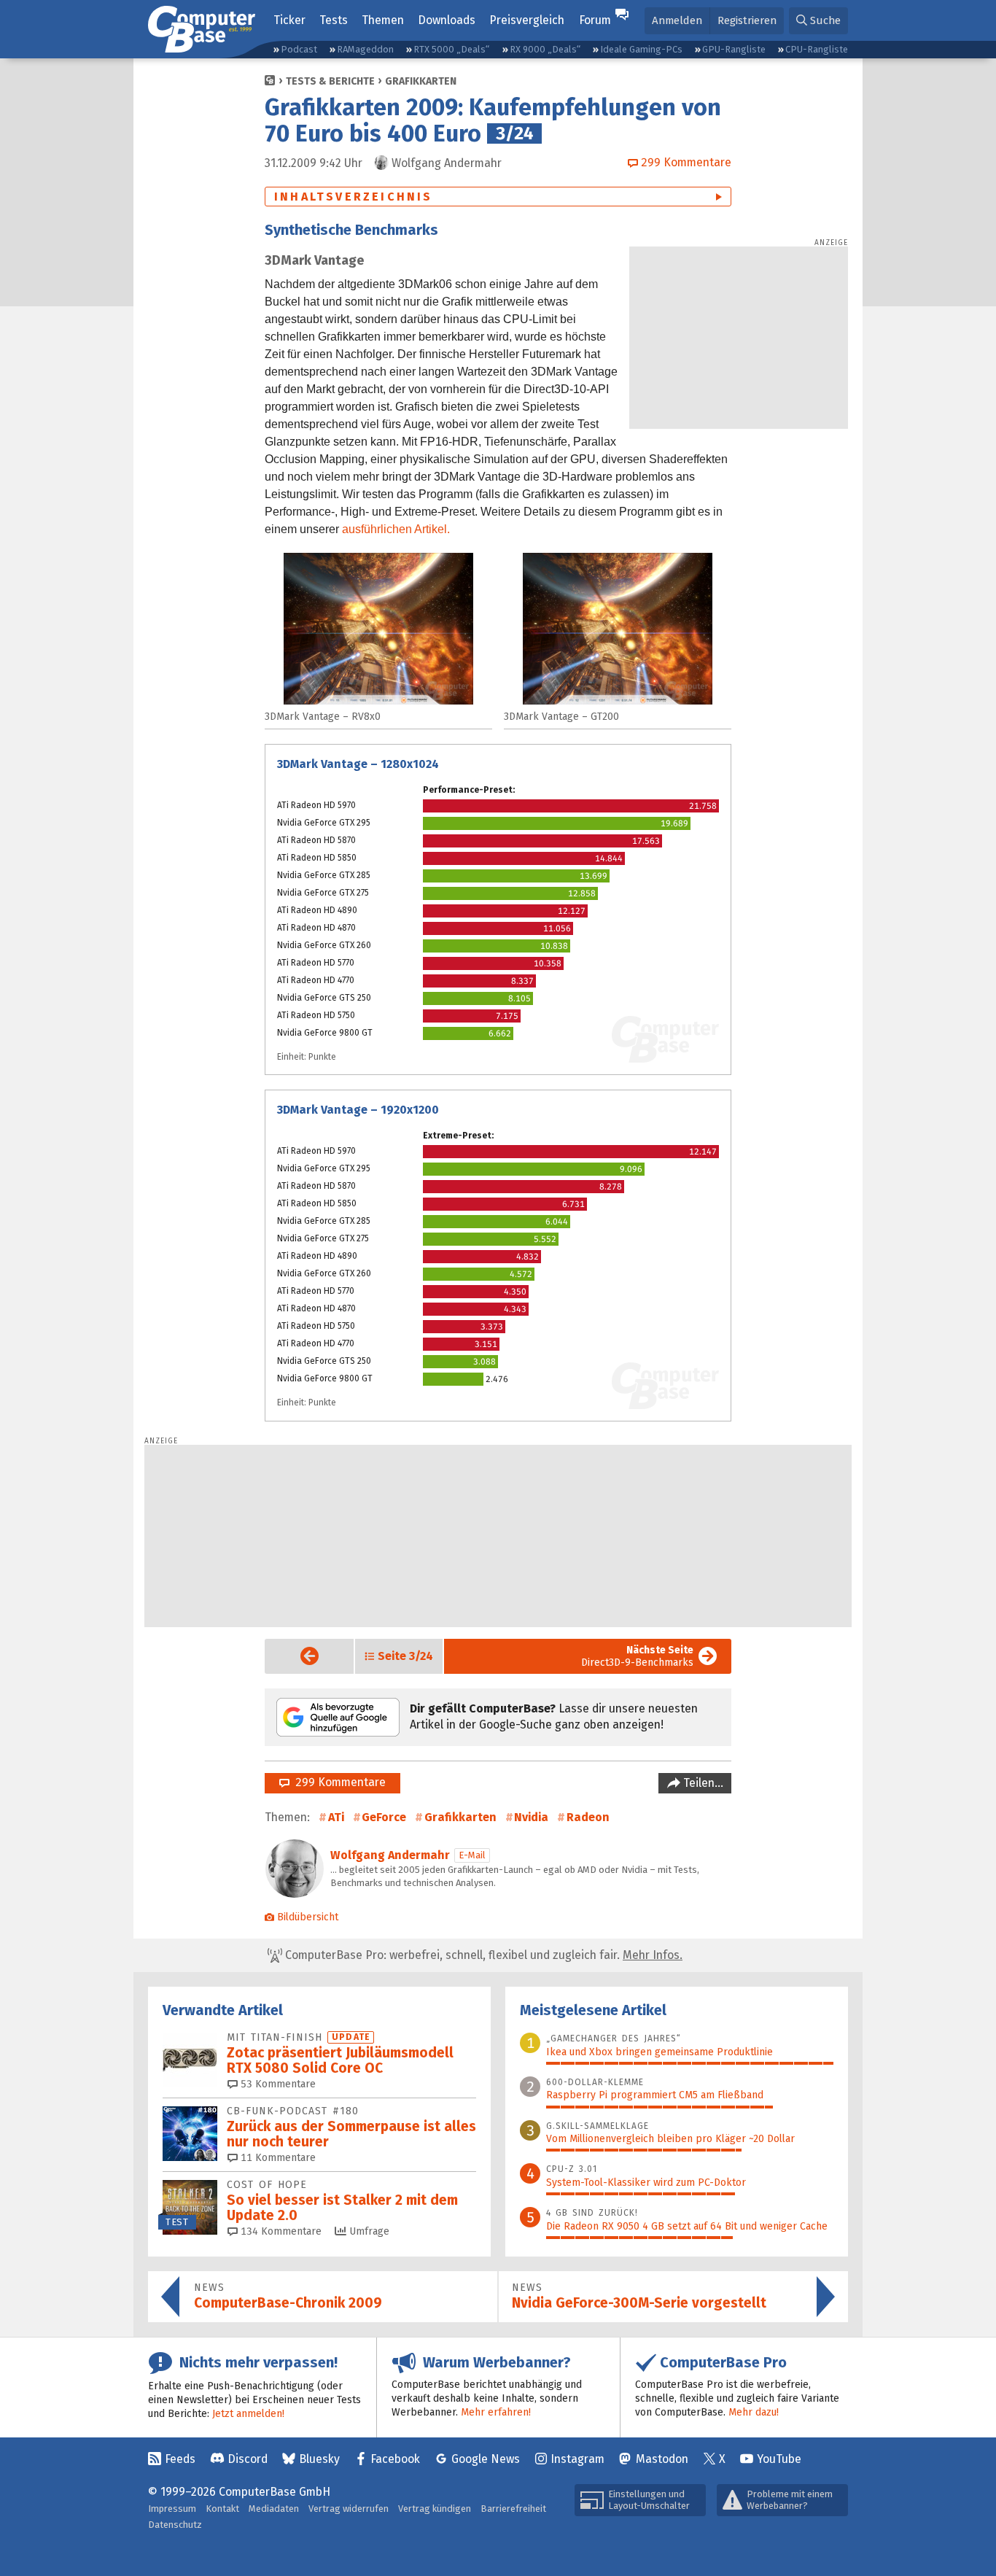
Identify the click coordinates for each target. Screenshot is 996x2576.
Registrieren (747, 20)
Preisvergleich (527, 20)
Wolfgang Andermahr (390, 1855)
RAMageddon (365, 49)
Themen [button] (383, 20)
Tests (334, 20)
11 (277, 2158)
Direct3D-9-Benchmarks (637, 1656)
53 (277, 2084)
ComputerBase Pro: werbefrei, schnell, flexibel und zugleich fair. (482, 1955)
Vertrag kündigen (435, 2509)
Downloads (447, 20)
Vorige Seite (298, 1656)
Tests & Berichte (330, 81)
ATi (336, 1817)
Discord (248, 2459)
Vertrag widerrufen (349, 2509)
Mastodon (662, 2459)
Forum (595, 20)
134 (280, 2231)
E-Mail (472, 1855)
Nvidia (531, 1817)
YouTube (779, 2459)
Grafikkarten (421, 81)
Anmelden (677, 20)
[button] (818, 21)
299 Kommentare (338, 1782)
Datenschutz (175, 2525)
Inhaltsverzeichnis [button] (354, 197)
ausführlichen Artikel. (396, 529)
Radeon (588, 1817)
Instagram (577, 2459)
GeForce (384, 1817)
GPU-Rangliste (734, 49)
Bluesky (319, 2459)
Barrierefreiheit (513, 2509)
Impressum (172, 2509)
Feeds (180, 2459)
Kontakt (222, 2509)
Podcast (299, 49)
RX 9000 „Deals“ (545, 49)
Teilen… (702, 1783)
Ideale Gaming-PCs (641, 49)
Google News (486, 2459)
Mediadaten (274, 2509)
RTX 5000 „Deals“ (451, 49)
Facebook (395, 2459)
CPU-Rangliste (817, 49)
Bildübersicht (308, 1917)
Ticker (289, 20)
